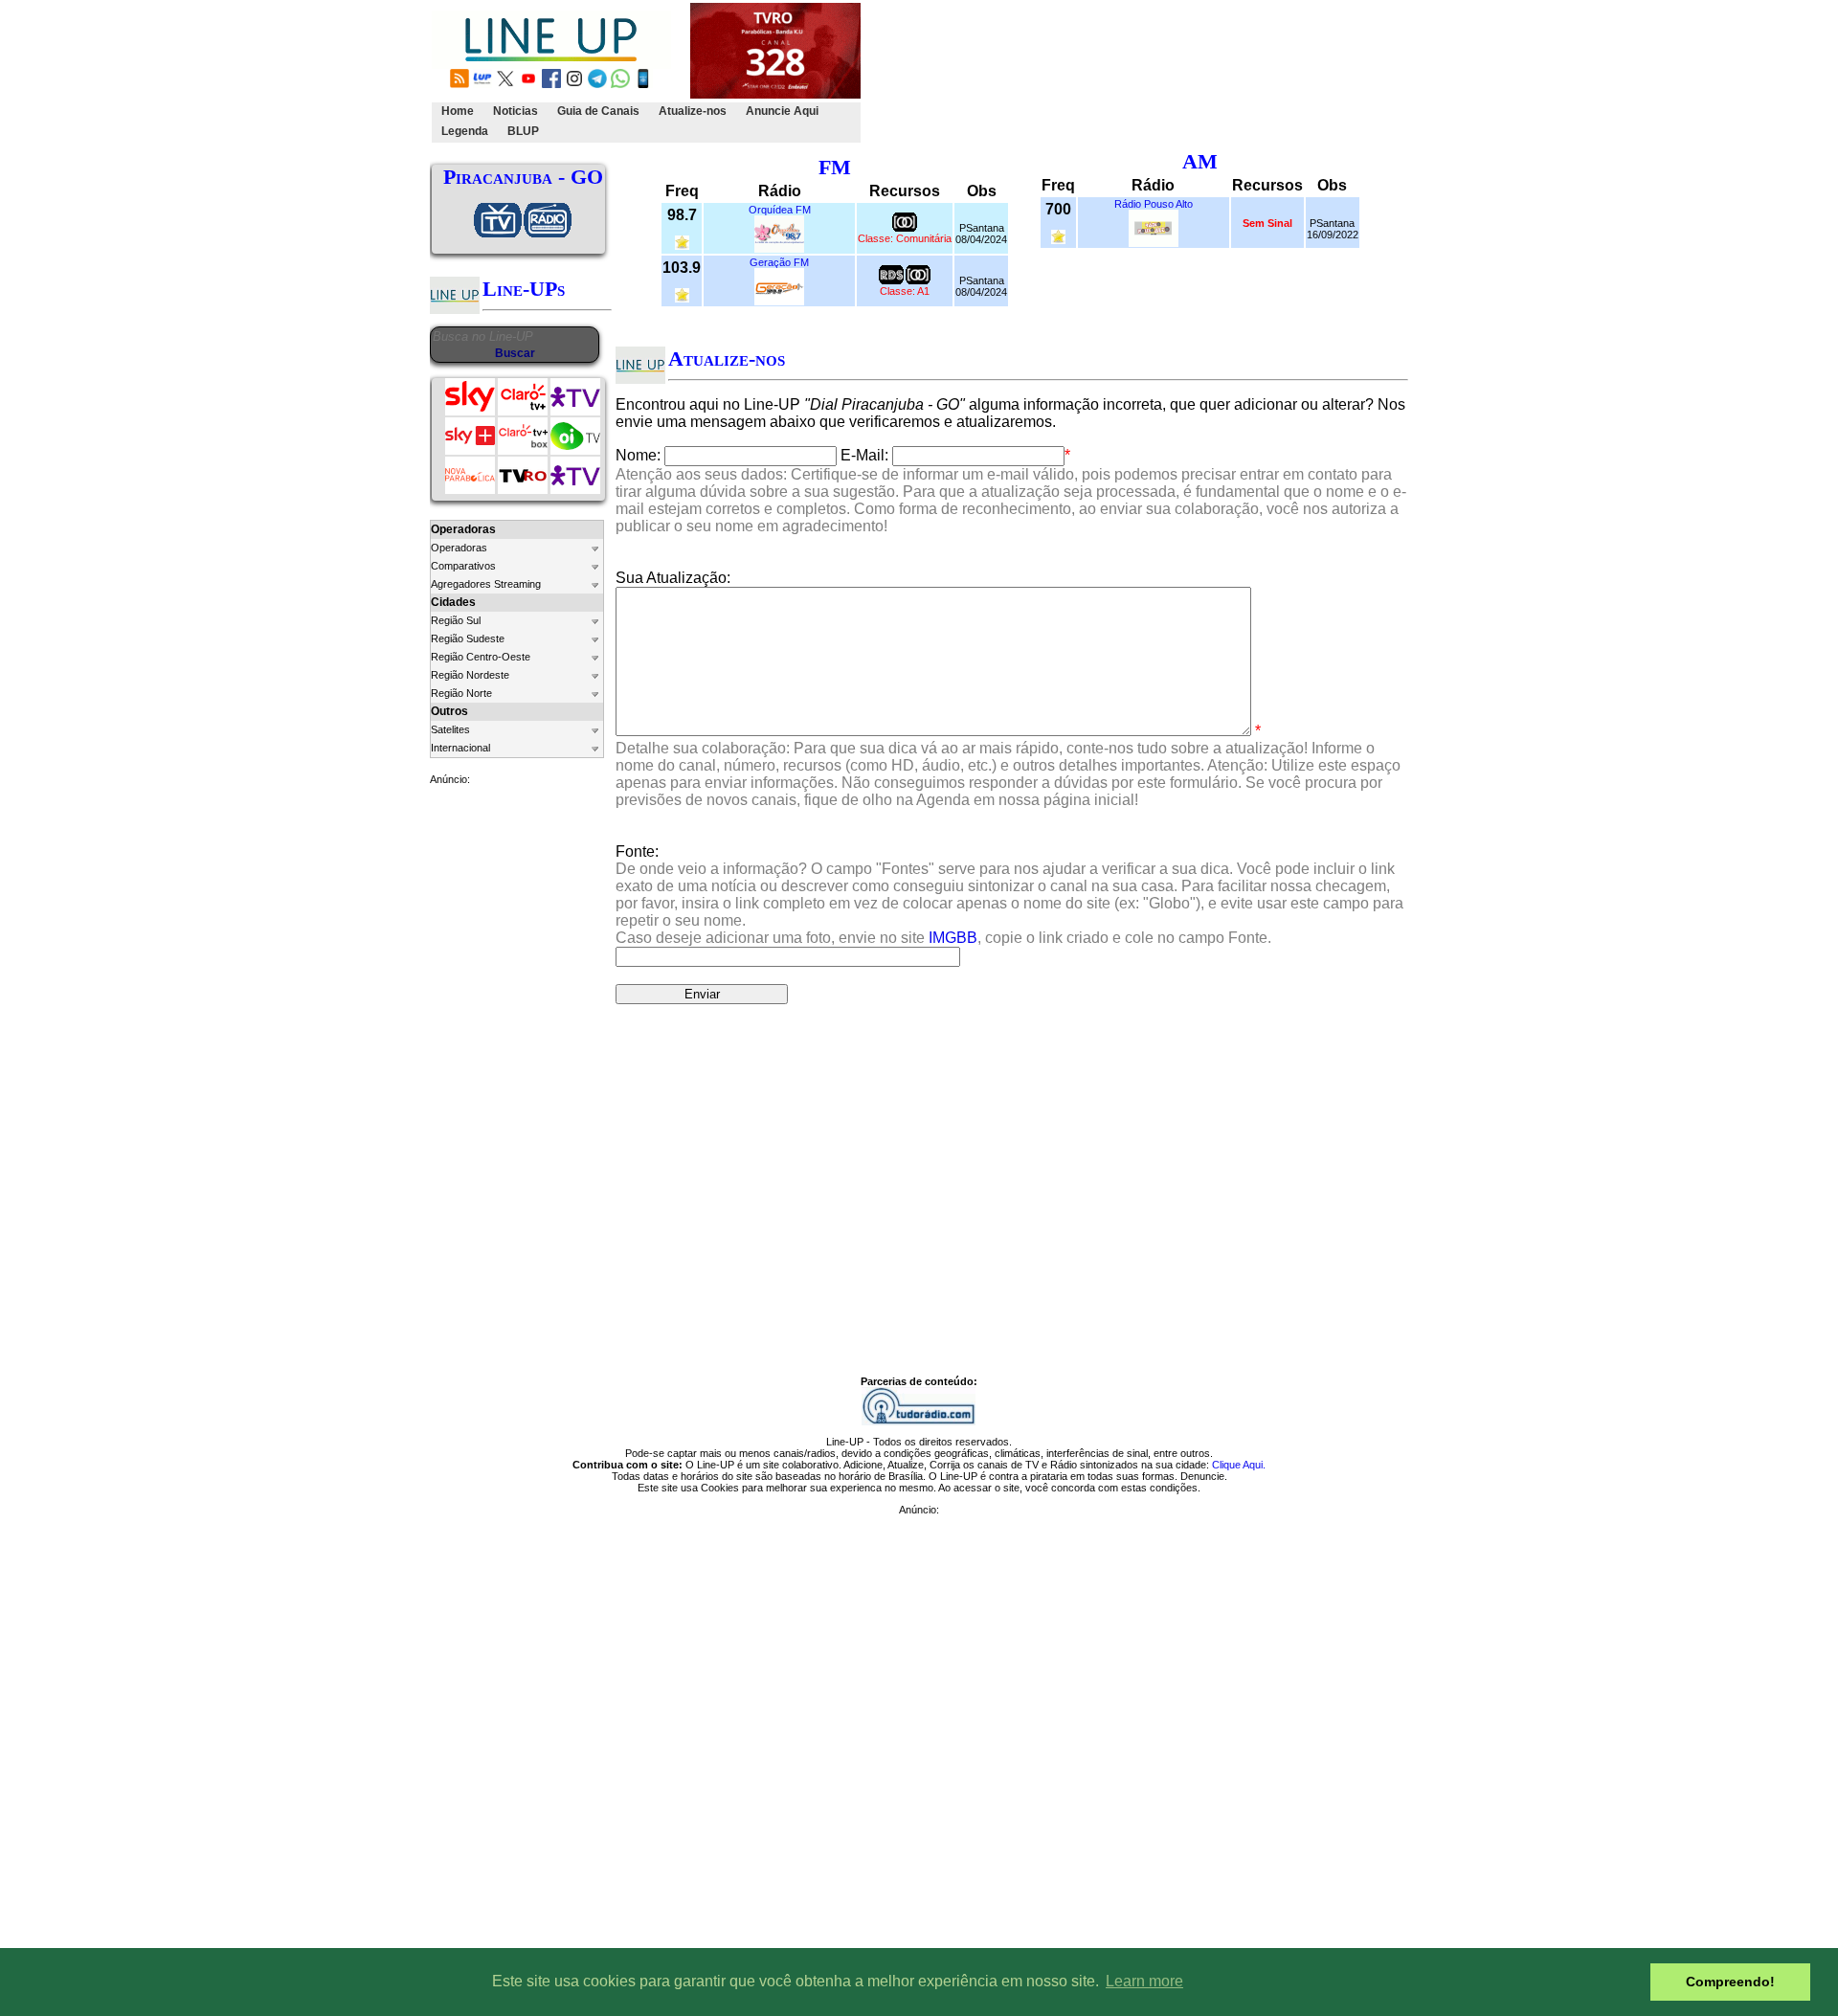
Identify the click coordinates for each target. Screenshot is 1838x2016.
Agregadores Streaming (486, 584)
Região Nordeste (470, 675)
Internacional (460, 748)
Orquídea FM (780, 210)
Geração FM (779, 262)
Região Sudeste (468, 638)
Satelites (450, 729)
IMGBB (953, 938)
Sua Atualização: (673, 578)
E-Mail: (864, 455)
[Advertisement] (1213, 73)
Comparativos (463, 566)
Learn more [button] (1144, 1981)
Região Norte (461, 693)
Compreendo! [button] (1730, 1982)
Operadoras (459, 548)
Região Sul (456, 620)
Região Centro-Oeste (481, 657)
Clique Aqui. (1239, 1465)
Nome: (638, 455)
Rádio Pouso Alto (1154, 204)
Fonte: (1009, 895)
